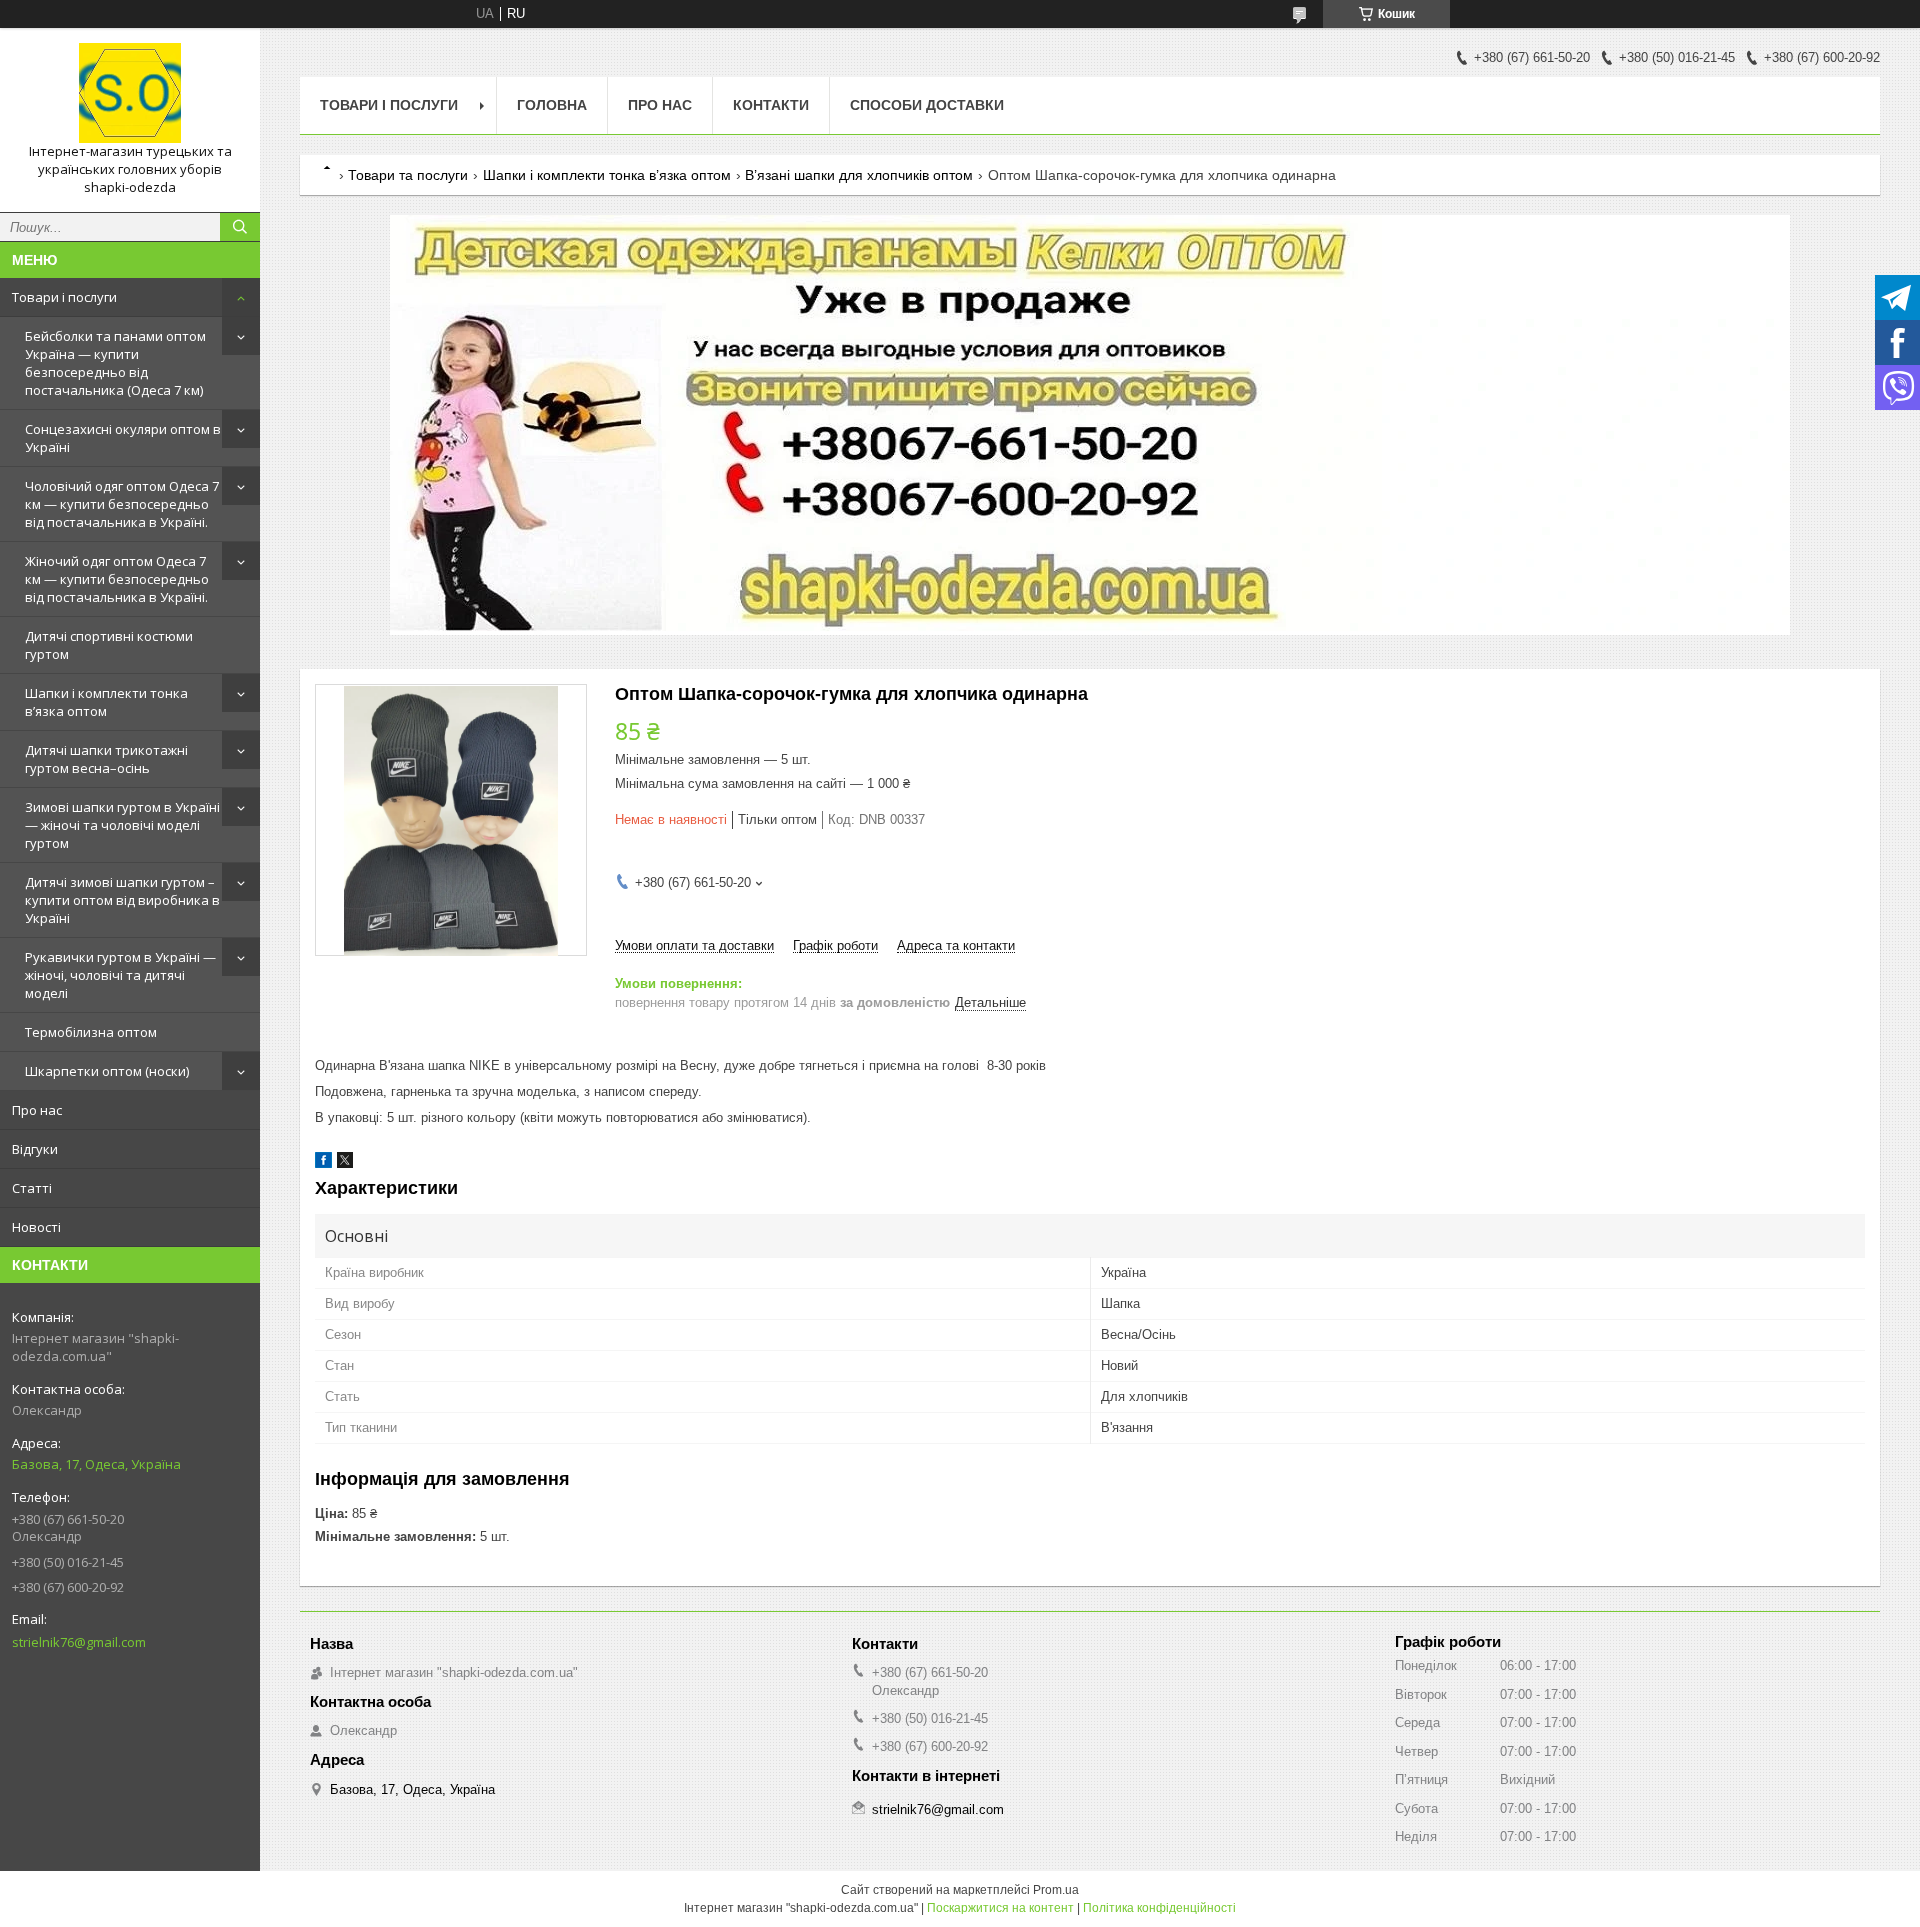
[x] (345, 1163)
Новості (36, 1227)
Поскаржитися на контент (1000, 1908)
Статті (32, 1188)
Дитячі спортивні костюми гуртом (109, 645)
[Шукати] (240, 227)
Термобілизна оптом (91, 1032)
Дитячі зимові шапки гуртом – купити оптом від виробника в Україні (122, 900)
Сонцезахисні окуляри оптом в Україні (123, 438)
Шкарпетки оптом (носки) (107, 1071)
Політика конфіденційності (1159, 1908)
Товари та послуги (408, 175)
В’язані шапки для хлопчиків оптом (859, 175)
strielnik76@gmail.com (79, 1642)
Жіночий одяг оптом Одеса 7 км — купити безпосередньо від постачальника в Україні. (117, 579)
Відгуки (35, 1149)
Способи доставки (927, 105)
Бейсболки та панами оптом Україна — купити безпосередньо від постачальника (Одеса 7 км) (115, 363)
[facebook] (323, 1163)
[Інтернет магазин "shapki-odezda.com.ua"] (130, 93)
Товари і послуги (64, 297)
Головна (552, 105)
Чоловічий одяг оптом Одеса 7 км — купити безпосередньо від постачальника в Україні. (122, 504)
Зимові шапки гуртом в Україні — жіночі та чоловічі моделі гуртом (122, 825)
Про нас (37, 1110)
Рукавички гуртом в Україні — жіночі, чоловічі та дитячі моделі (120, 975)
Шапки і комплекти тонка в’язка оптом (106, 702)
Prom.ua (1056, 1890)
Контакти (771, 105)
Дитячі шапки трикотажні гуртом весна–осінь (106, 759)
